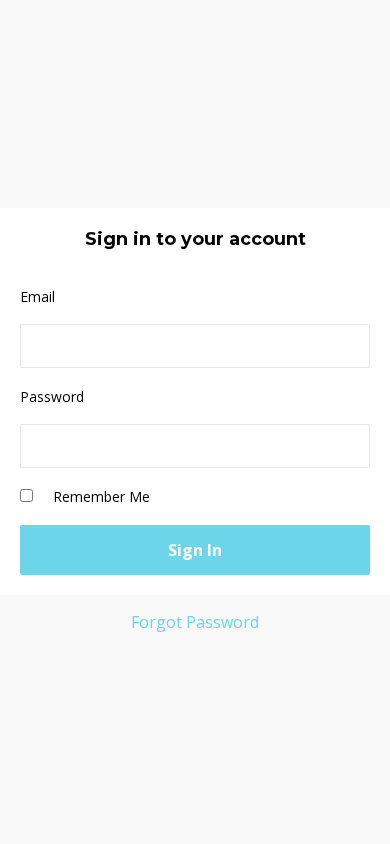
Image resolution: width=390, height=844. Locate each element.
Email (37, 296)
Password (52, 396)
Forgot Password (195, 622)
